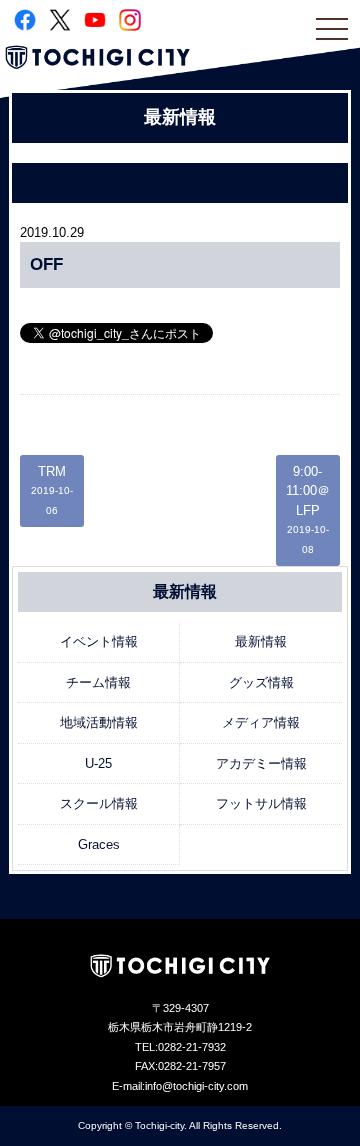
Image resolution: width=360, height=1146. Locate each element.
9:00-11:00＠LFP (308, 509)
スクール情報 (99, 803)
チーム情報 (98, 682)
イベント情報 (99, 641)
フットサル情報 (261, 803)
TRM (52, 490)
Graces (99, 844)
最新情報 (261, 641)
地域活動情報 (99, 722)
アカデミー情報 (261, 763)
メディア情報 (261, 722)
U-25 (98, 763)
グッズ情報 (261, 682)
